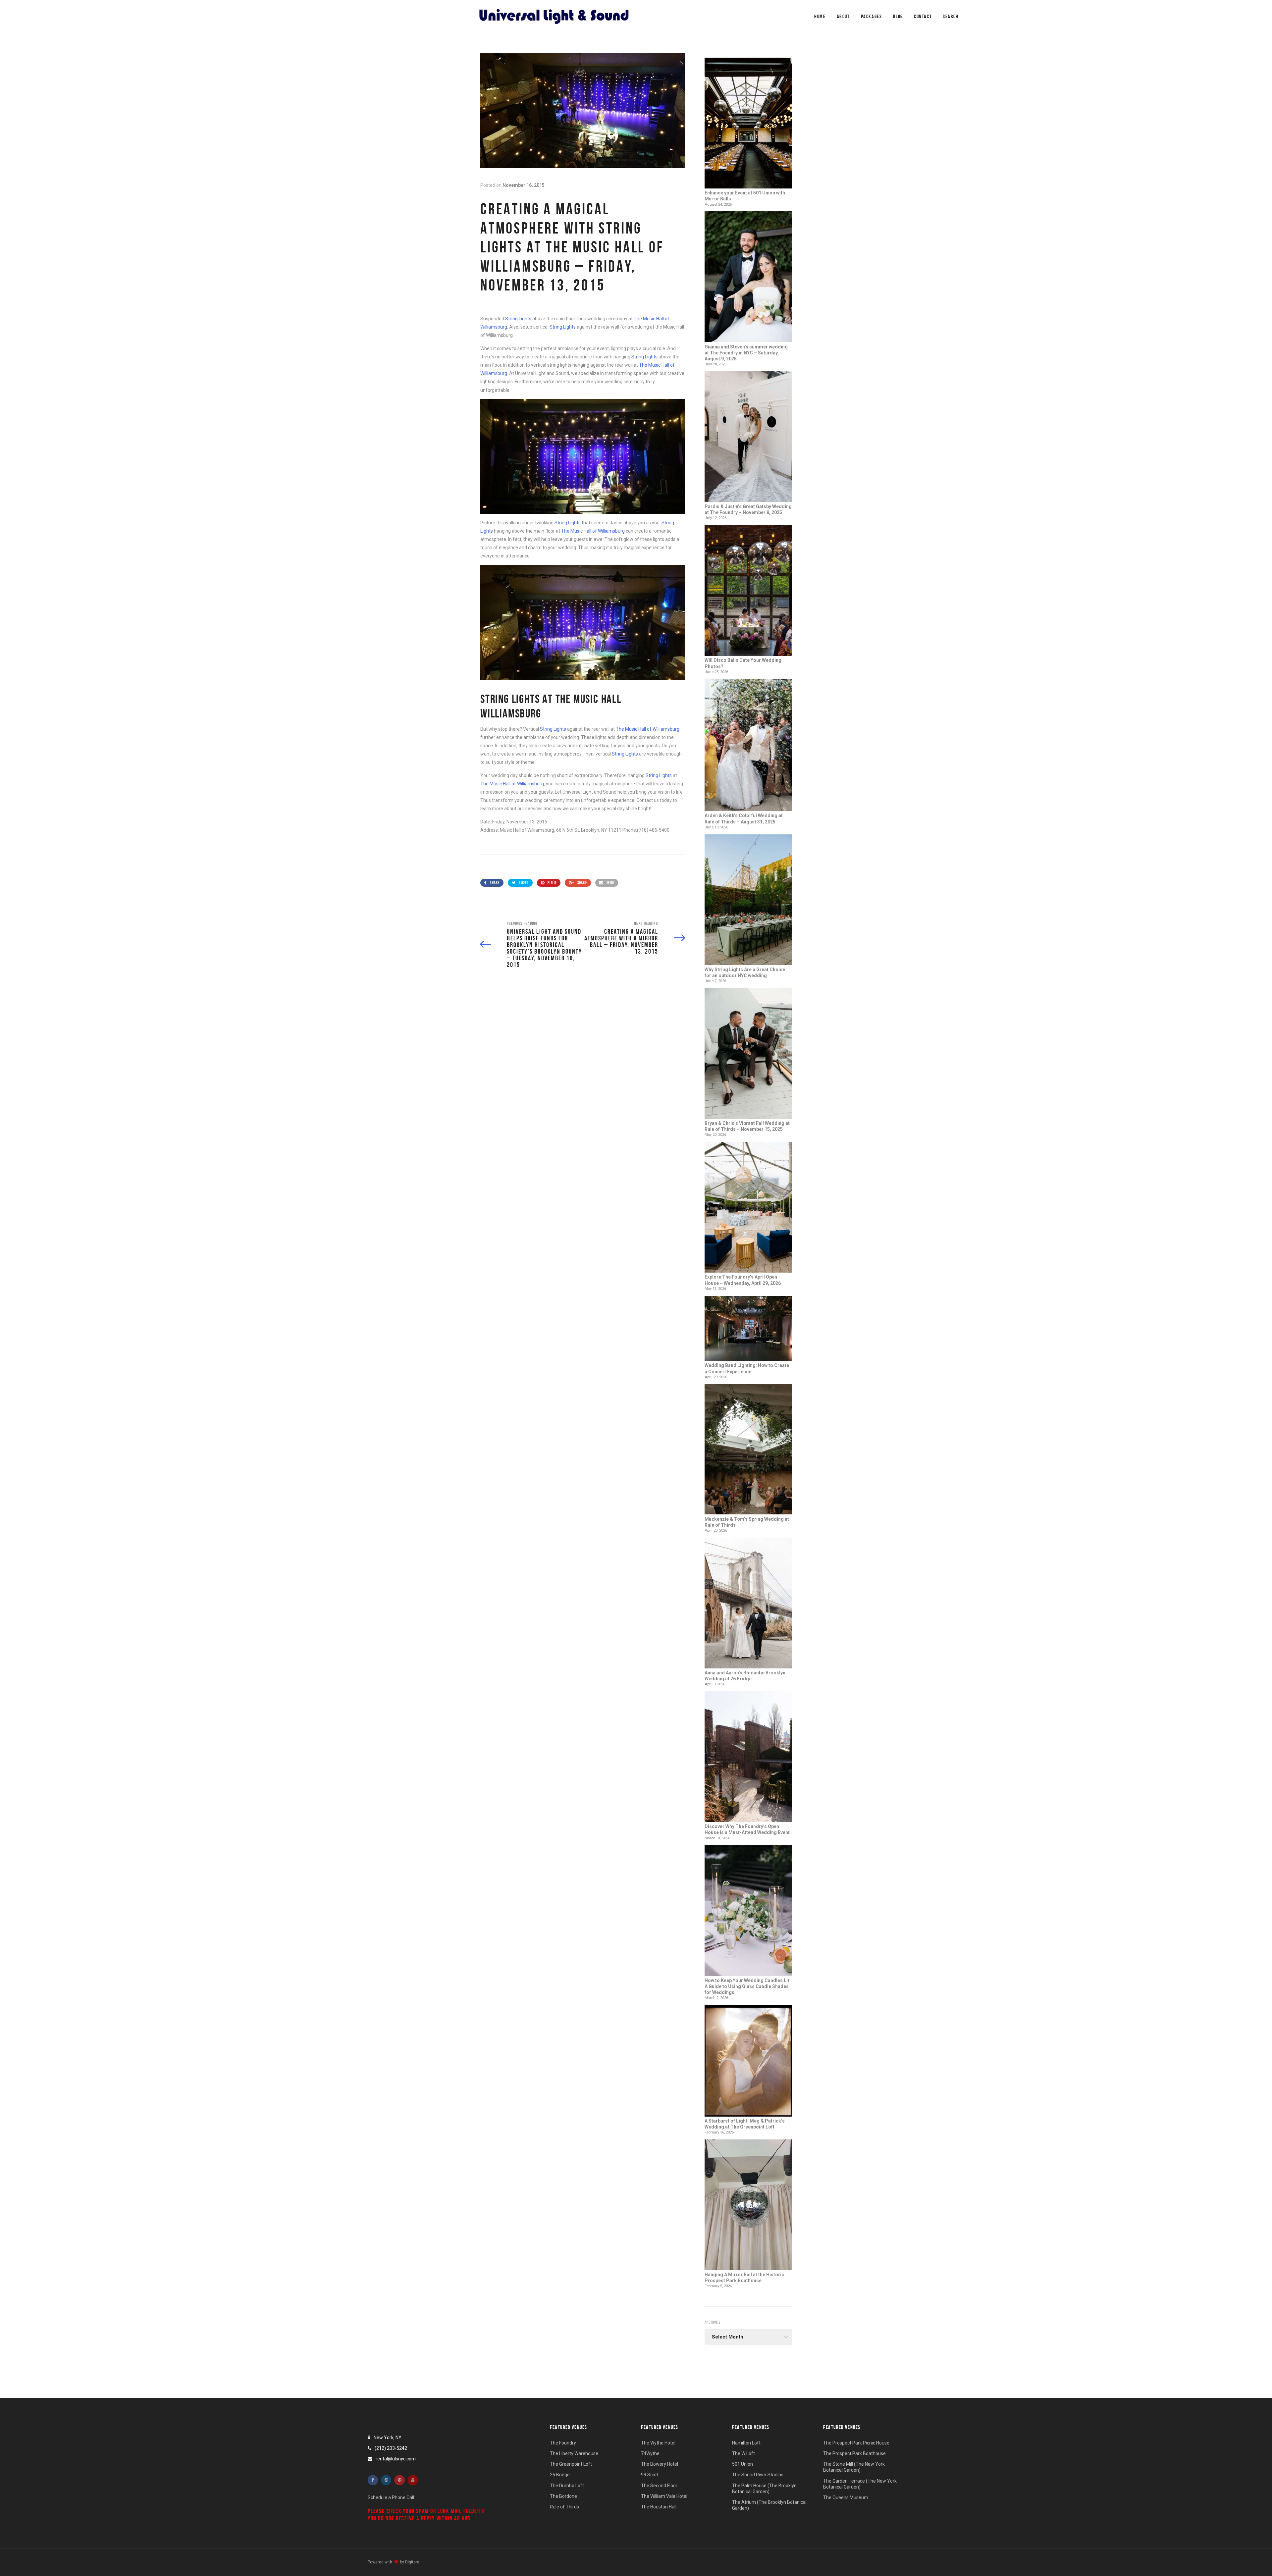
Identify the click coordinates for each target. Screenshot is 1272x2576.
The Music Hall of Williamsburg (593, 531)
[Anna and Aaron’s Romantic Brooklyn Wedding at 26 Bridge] (748, 1604)
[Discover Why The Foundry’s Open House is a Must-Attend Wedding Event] (748, 1757)
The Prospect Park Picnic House (856, 2443)
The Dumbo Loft (567, 2486)
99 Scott (650, 2475)
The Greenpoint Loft (571, 2464)
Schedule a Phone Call (391, 2497)
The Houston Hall (659, 2507)
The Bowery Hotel (660, 2464)
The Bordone (563, 2496)
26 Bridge (560, 2475)
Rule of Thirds (564, 2507)
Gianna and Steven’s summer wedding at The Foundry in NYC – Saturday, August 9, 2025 (746, 353)
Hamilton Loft (746, 2443)
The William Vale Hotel (664, 2496)
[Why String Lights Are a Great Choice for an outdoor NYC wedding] (748, 900)
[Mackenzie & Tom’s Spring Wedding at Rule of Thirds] (748, 1450)
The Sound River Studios (758, 2475)
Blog (898, 16)
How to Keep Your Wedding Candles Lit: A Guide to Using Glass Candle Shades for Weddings (748, 1986)
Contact (923, 16)
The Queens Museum (846, 2497)
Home (820, 16)
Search (951, 16)
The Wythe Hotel (658, 2443)
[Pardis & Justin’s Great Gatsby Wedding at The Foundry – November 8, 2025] (748, 437)
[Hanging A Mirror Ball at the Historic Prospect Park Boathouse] (748, 2206)
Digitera (412, 2562)
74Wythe (650, 2453)
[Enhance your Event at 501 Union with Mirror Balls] (748, 124)
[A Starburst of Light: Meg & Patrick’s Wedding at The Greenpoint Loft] (748, 2061)
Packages (872, 16)
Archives (713, 2322)
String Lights (518, 319)
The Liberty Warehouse (574, 2453)
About (843, 16)
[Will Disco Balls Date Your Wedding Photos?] (748, 591)
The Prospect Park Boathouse (854, 2453)
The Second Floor (659, 2486)
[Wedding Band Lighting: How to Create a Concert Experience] (748, 1329)
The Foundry (563, 2443)
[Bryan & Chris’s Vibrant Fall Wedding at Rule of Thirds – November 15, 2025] (748, 1054)
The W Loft (743, 2453)
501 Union (742, 2464)
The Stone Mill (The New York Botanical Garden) (854, 2467)
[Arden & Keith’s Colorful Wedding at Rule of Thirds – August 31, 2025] (748, 746)
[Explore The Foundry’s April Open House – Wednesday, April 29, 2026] (748, 1208)
